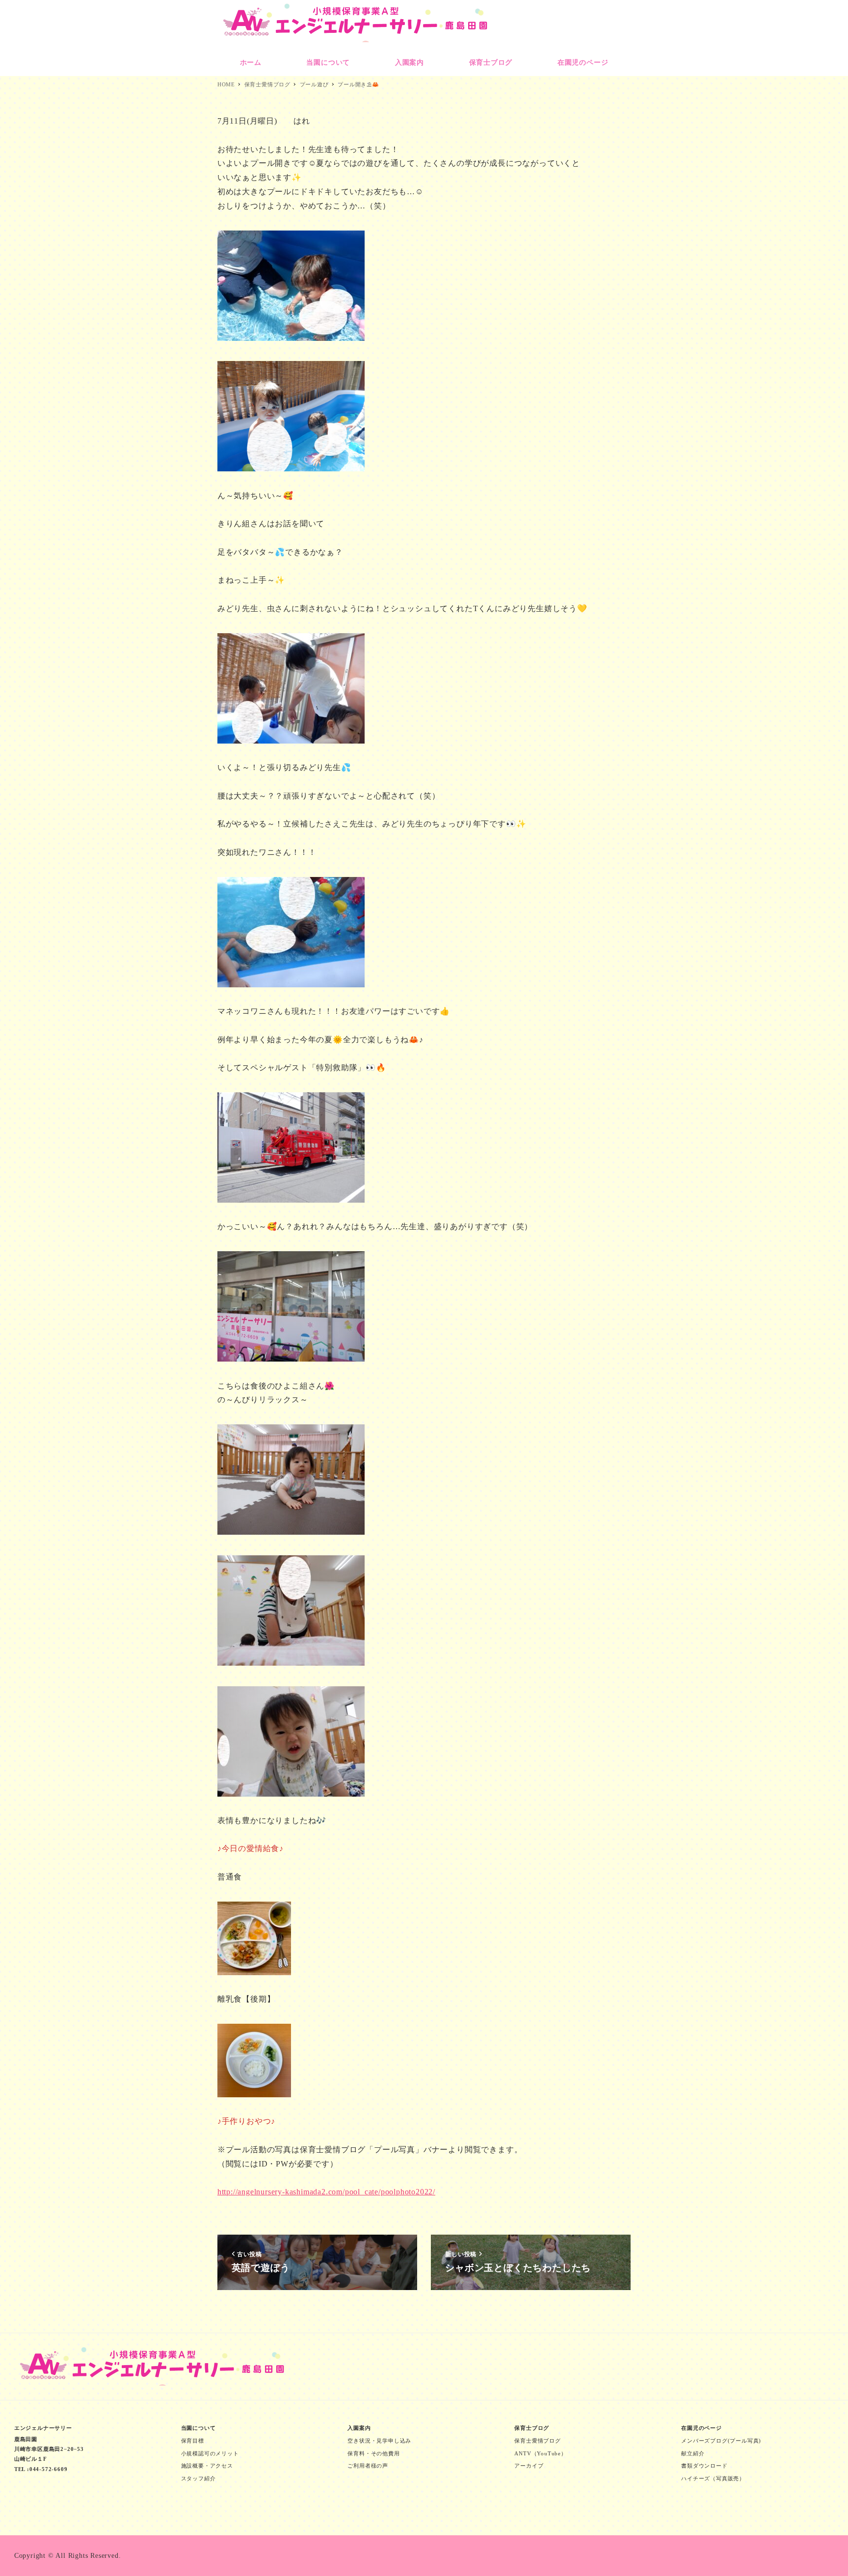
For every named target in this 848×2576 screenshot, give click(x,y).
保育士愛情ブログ (537, 2441)
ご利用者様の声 (368, 2466)
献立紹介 (693, 2453)
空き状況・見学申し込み (379, 2441)
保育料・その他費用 (373, 2453)
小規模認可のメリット (210, 2453)
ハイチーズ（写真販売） (713, 2478)
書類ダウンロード (704, 2466)
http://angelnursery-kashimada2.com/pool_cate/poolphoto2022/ (326, 2192)
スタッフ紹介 (199, 2478)
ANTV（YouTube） (540, 2453)
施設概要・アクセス (207, 2466)
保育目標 (193, 2441)
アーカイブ (529, 2466)
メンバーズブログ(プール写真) (721, 2441)
